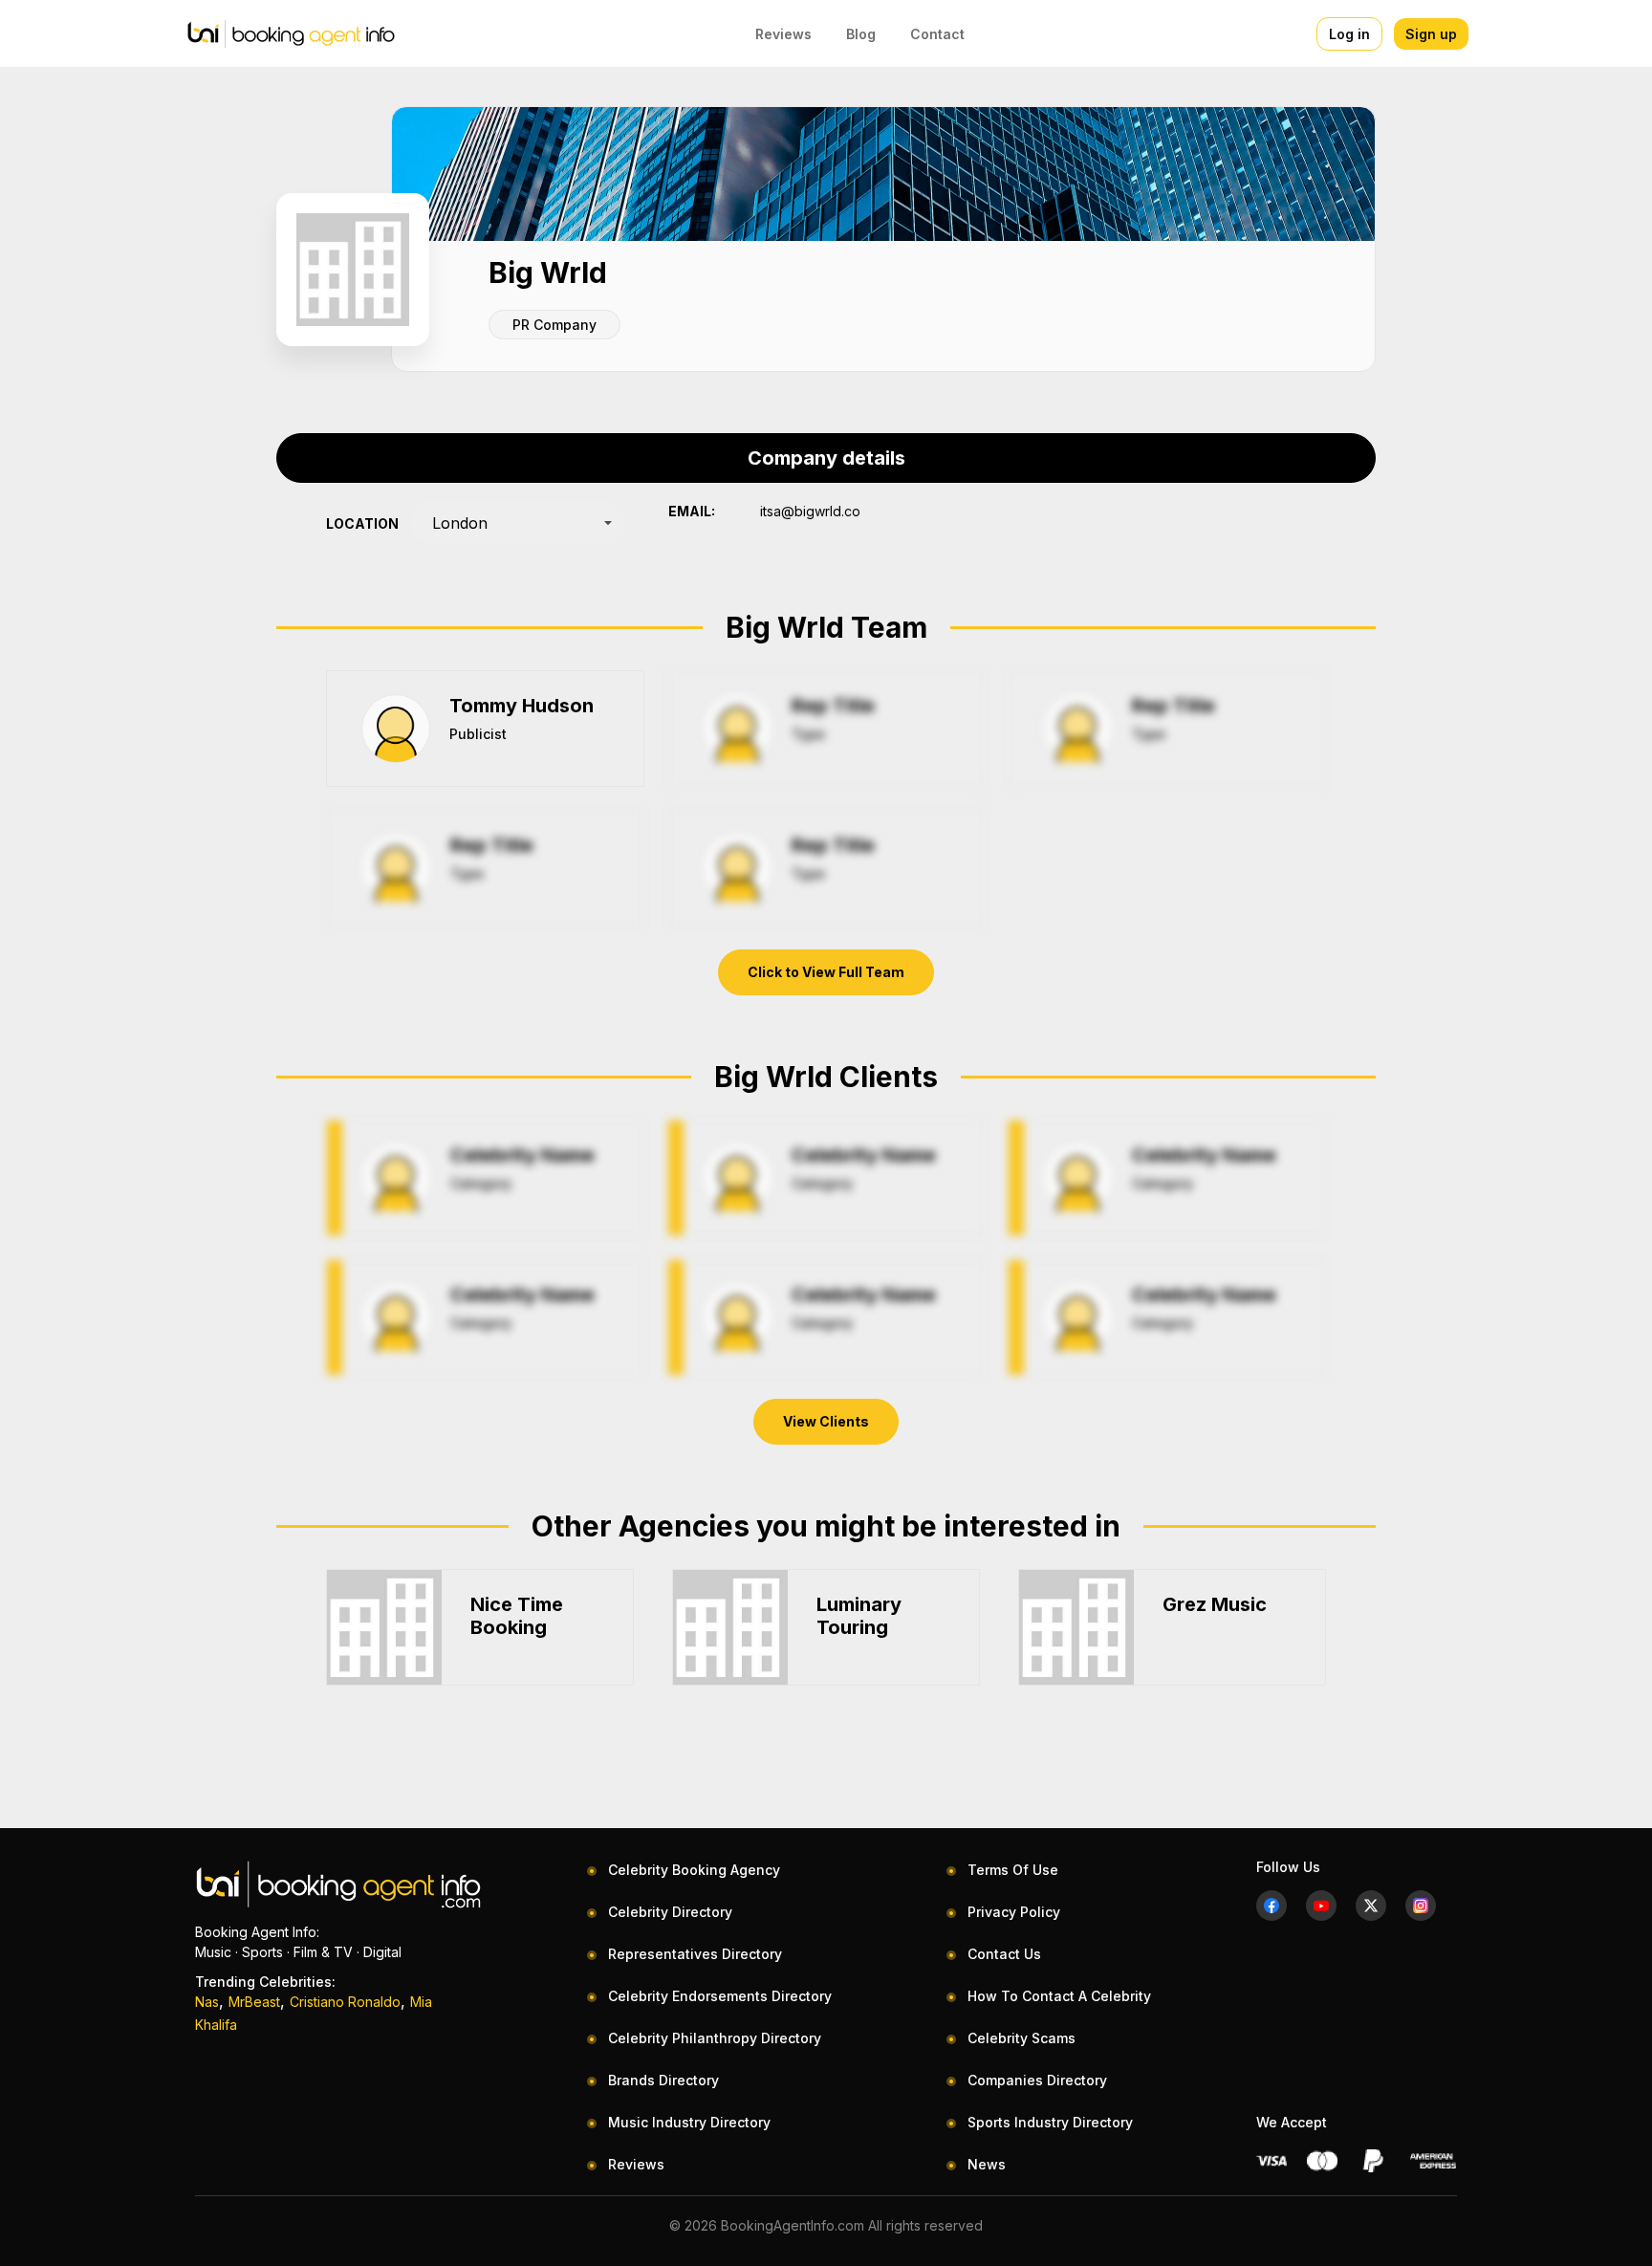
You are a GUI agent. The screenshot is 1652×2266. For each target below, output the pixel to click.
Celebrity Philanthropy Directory (715, 2038)
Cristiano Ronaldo (345, 2002)
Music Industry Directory (689, 2122)
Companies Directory (1037, 2080)
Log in (1349, 34)
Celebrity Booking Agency (694, 1870)
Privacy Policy (1014, 1912)
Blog (861, 34)
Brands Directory (663, 2080)
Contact (937, 34)
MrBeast (254, 2002)
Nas (207, 2002)
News (987, 2164)
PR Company (554, 325)
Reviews (783, 34)
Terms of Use (1013, 1870)
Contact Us (1004, 1954)
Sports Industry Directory (1050, 2122)
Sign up (1431, 34)
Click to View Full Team (826, 972)
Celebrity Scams (1022, 2038)
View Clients (826, 1421)
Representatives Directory (695, 1954)
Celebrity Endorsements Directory (720, 1996)
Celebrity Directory (670, 1912)
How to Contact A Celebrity (1059, 1996)
